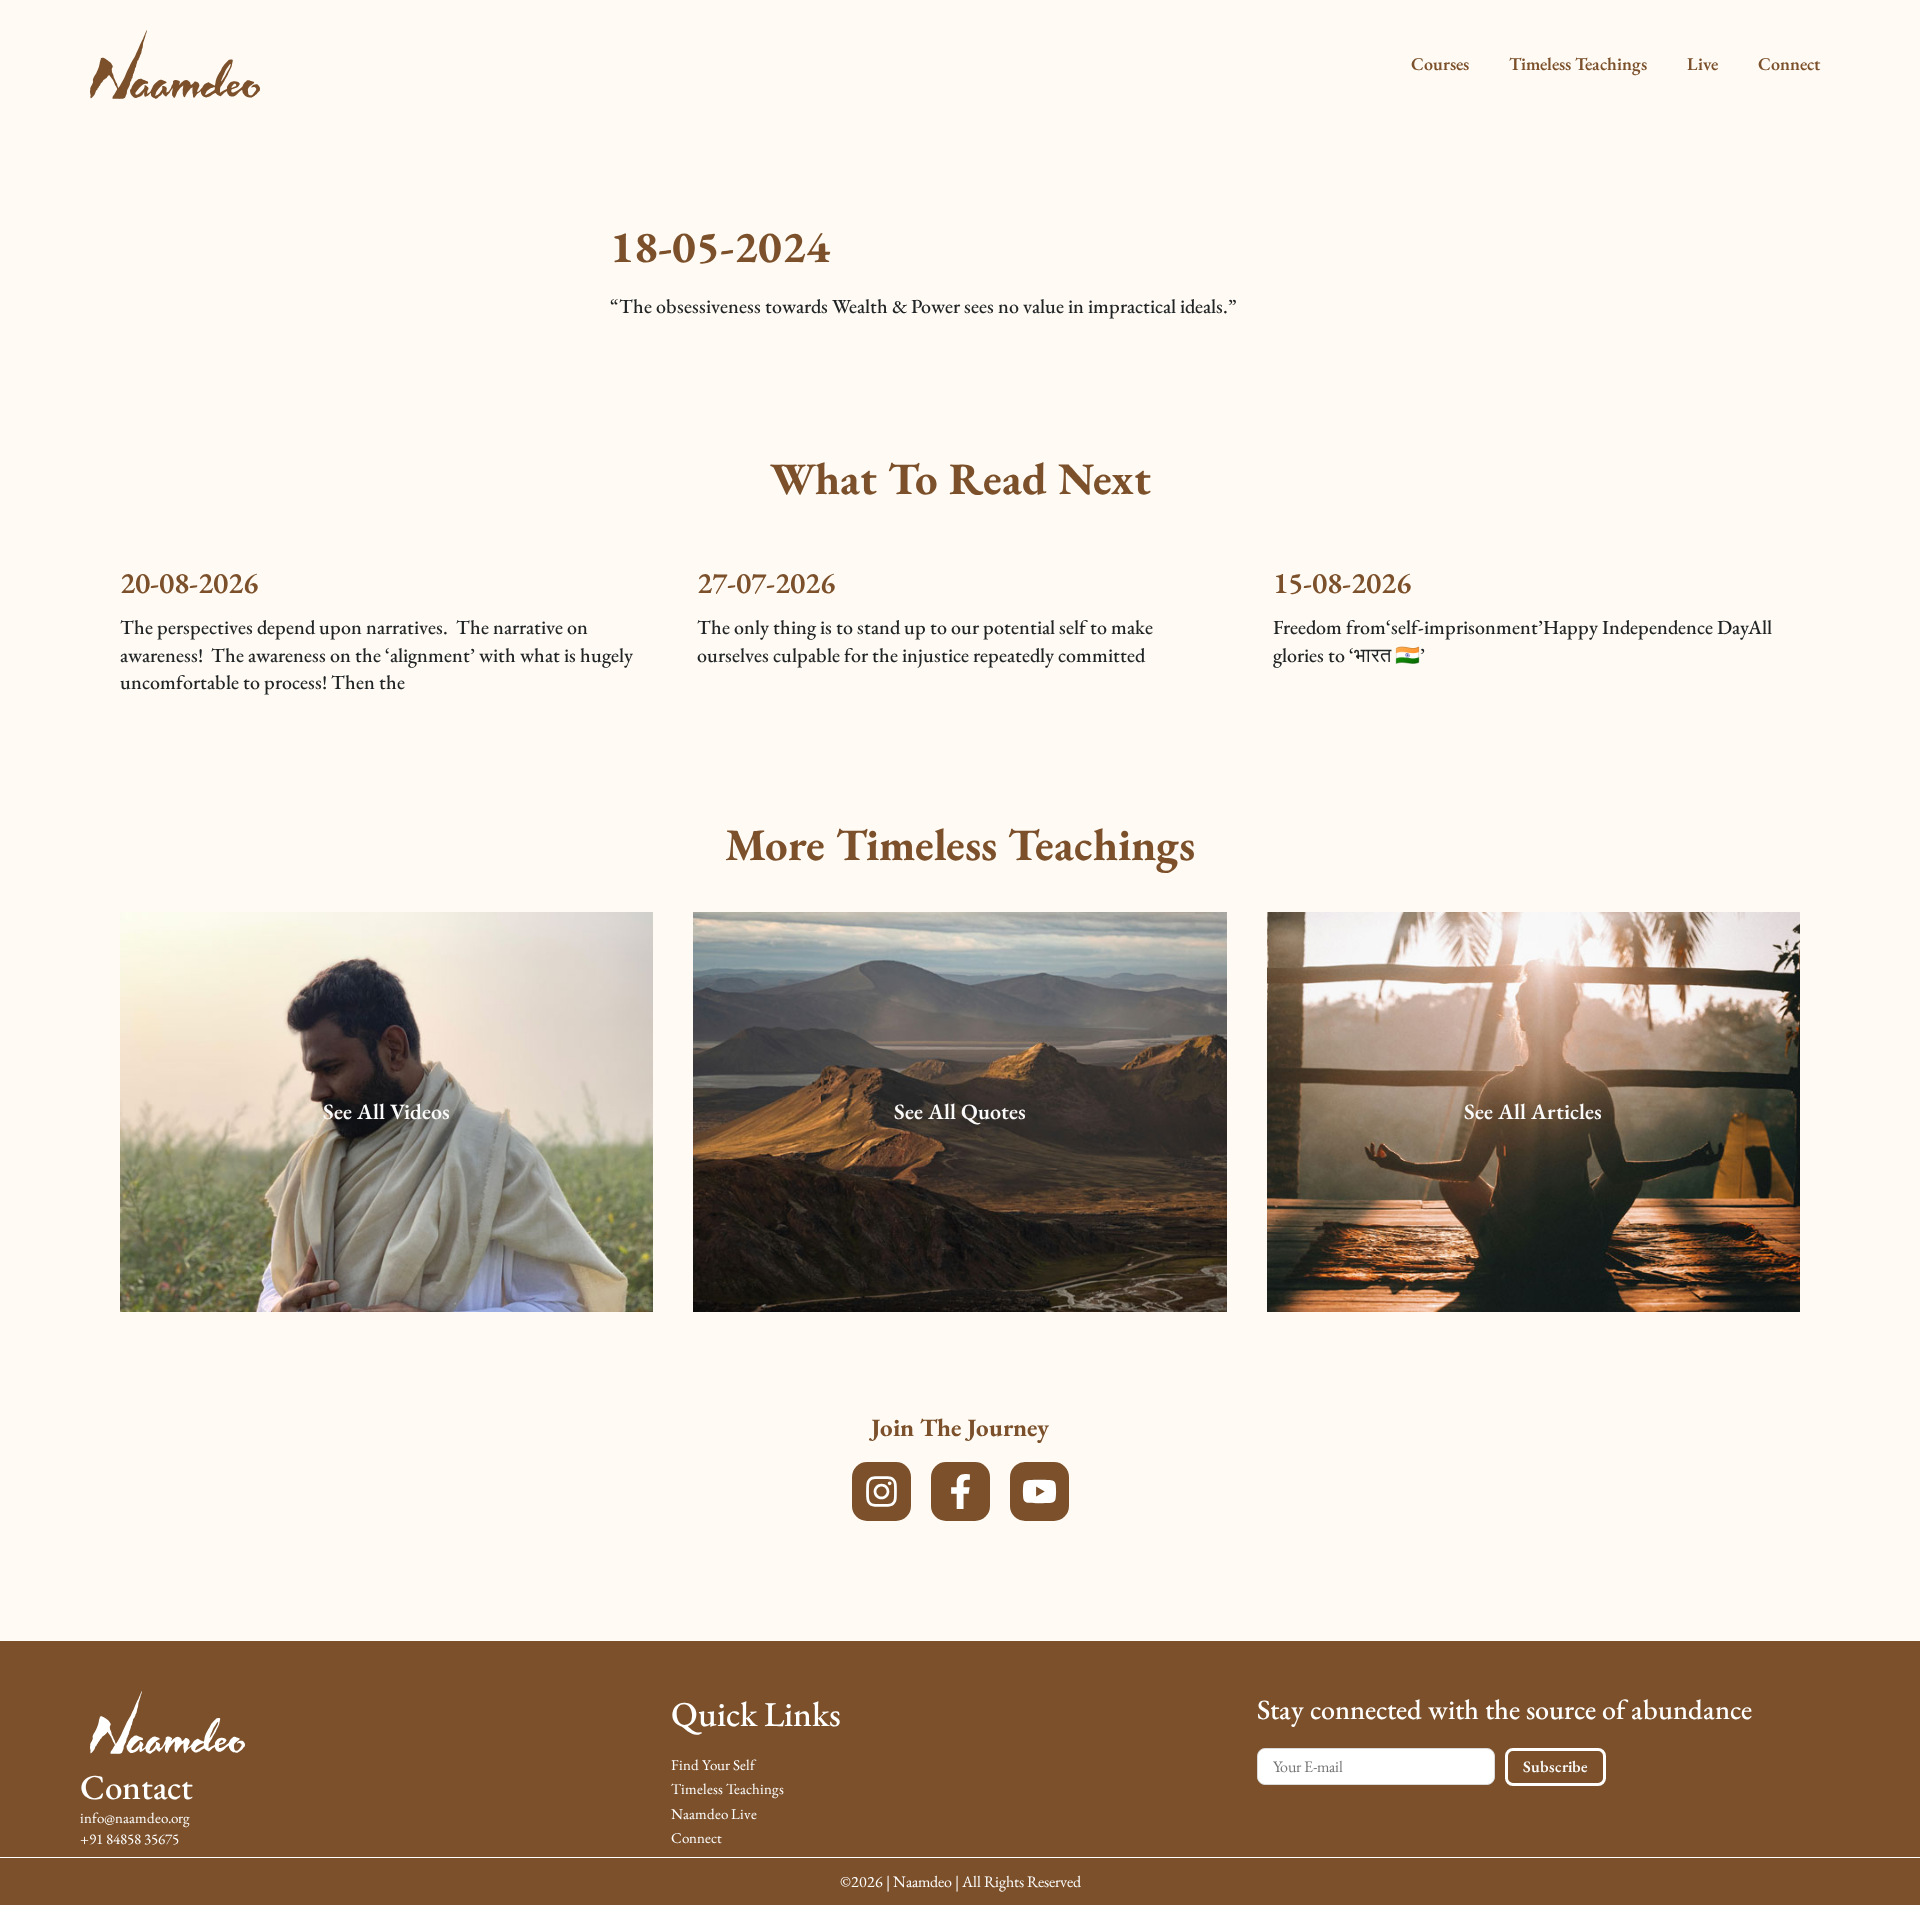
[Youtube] (1039, 1491)
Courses (1440, 63)
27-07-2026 (766, 582)
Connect (1789, 63)
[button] (386, 1112)
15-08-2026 (1342, 582)
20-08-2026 (189, 582)
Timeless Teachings (1578, 63)
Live (1702, 63)
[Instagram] (881, 1491)
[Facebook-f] (960, 1491)
